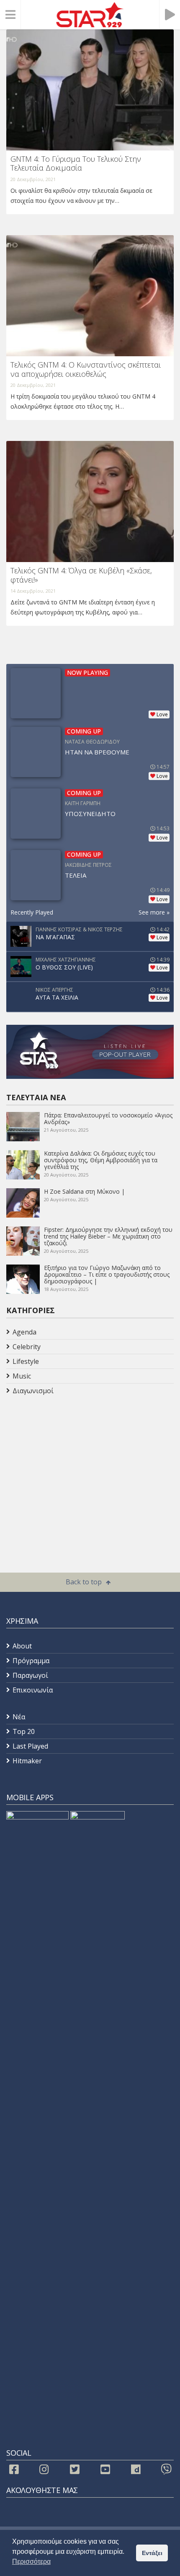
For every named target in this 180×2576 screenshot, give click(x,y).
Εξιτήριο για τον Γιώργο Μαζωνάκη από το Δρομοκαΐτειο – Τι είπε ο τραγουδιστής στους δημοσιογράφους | (107, 1274)
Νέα (19, 1717)
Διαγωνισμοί (33, 1391)
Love (162, 714)
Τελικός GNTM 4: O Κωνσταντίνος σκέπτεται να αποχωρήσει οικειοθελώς (86, 369)
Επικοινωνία (33, 1690)
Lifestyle (26, 1361)
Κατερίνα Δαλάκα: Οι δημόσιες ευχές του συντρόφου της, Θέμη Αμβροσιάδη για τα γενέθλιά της (101, 1160)
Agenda (24, 1332)
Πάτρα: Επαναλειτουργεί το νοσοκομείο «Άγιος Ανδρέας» (108, 1118)
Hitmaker (27, 1761)
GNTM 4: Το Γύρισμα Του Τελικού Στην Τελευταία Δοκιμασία (76, 163)
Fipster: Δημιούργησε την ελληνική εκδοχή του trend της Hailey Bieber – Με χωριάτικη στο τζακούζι (108, 1236)
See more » (154, 912)
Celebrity (27, 1347)
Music (22, 1376)
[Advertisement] (73, 1465)
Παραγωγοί (30, 1675)
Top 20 (24, 1731)
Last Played (30, 1746)
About (22, 1646)
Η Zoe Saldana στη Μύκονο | (84, 1191)
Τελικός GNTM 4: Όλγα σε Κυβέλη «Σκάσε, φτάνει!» (81, 575)
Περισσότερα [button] (31, 2562)
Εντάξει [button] (152, 2553)
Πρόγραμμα (31, 1661)
